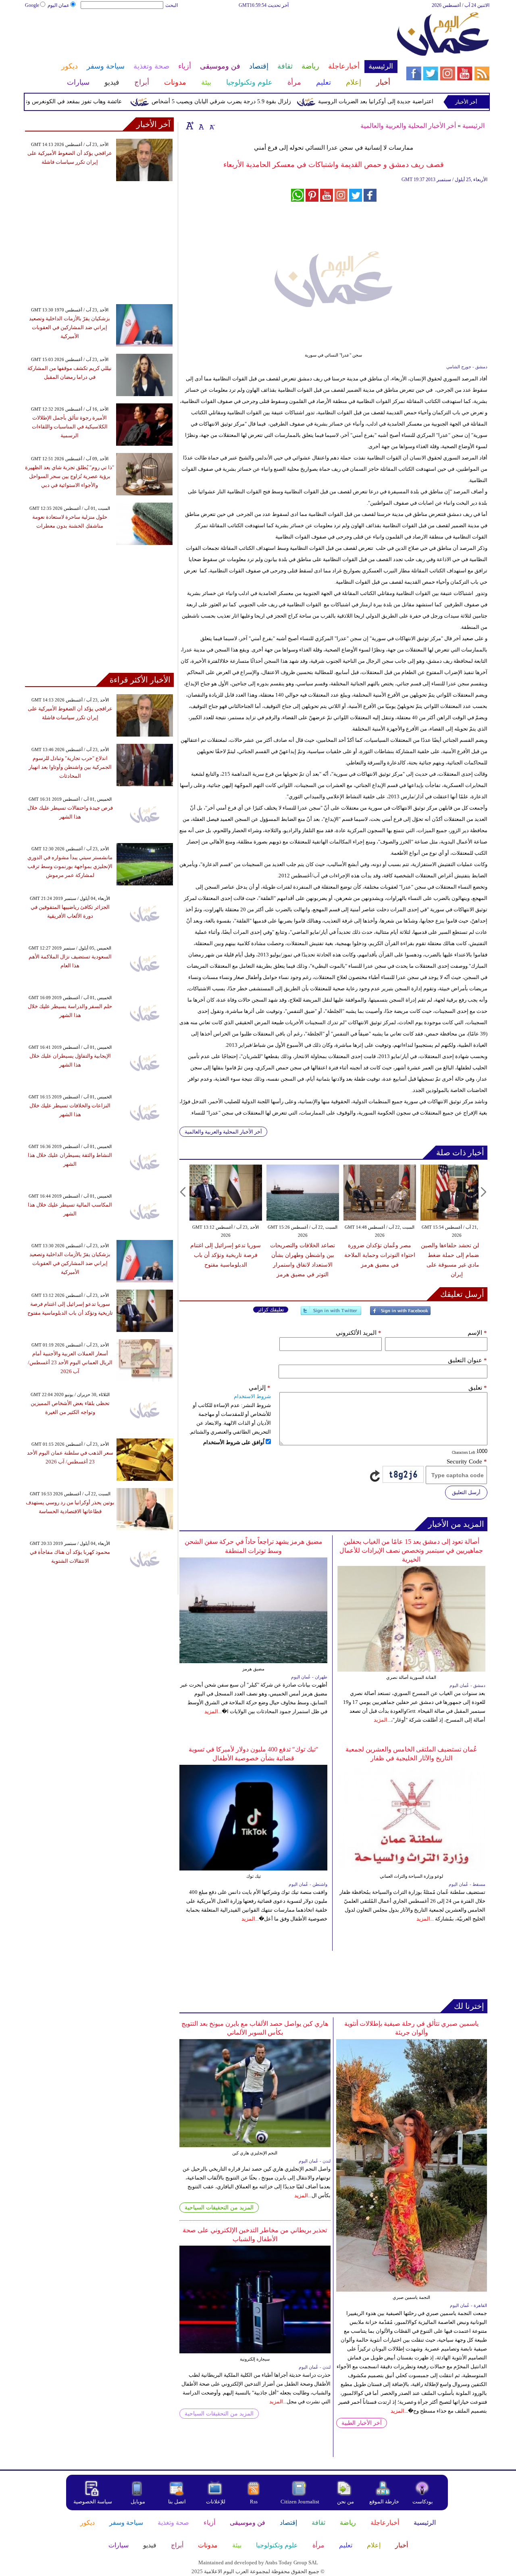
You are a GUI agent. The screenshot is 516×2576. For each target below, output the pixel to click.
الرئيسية (473, 126)
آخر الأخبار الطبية (362, 2423)
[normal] (200, 125)
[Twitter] (331, 1314)
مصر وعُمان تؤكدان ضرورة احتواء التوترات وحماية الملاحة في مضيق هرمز (380, 1255)
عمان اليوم (58, 5)
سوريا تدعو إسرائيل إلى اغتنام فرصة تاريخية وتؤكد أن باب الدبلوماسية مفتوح (226, 1255)
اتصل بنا (177, 2502)
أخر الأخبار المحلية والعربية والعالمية (408, 126)
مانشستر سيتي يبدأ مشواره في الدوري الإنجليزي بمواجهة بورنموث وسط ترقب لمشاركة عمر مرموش (70, 866)
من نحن (345, 2502)
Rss (254, 2502)
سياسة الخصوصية (93, 2502)
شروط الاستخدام (252, 1396)
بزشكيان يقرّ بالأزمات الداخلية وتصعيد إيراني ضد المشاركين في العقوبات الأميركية (70, 327)
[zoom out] (212, 125)
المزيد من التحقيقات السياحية (219, 2208)
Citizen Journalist (300, 2502)
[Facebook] (400, 1314)
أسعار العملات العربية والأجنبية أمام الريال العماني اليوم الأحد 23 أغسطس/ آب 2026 (70, 1362)
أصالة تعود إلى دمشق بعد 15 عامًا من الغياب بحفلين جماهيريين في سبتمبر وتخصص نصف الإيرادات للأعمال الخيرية (411, 1550)
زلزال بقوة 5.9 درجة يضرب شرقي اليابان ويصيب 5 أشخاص (254, 101)
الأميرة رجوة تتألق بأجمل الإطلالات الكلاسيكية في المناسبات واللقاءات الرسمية (70, 427)
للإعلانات (216, 2502)
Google (32, 5)
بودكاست (423, 2502)
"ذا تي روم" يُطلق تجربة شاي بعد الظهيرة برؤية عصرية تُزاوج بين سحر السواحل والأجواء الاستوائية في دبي (70, 476)
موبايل (138, 2502)
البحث (172, 5)
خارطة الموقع (384, 2502)
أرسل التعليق (466, 1492)
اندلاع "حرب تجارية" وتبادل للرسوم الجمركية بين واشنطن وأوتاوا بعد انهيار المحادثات (70, 767)
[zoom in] (190, 125)
